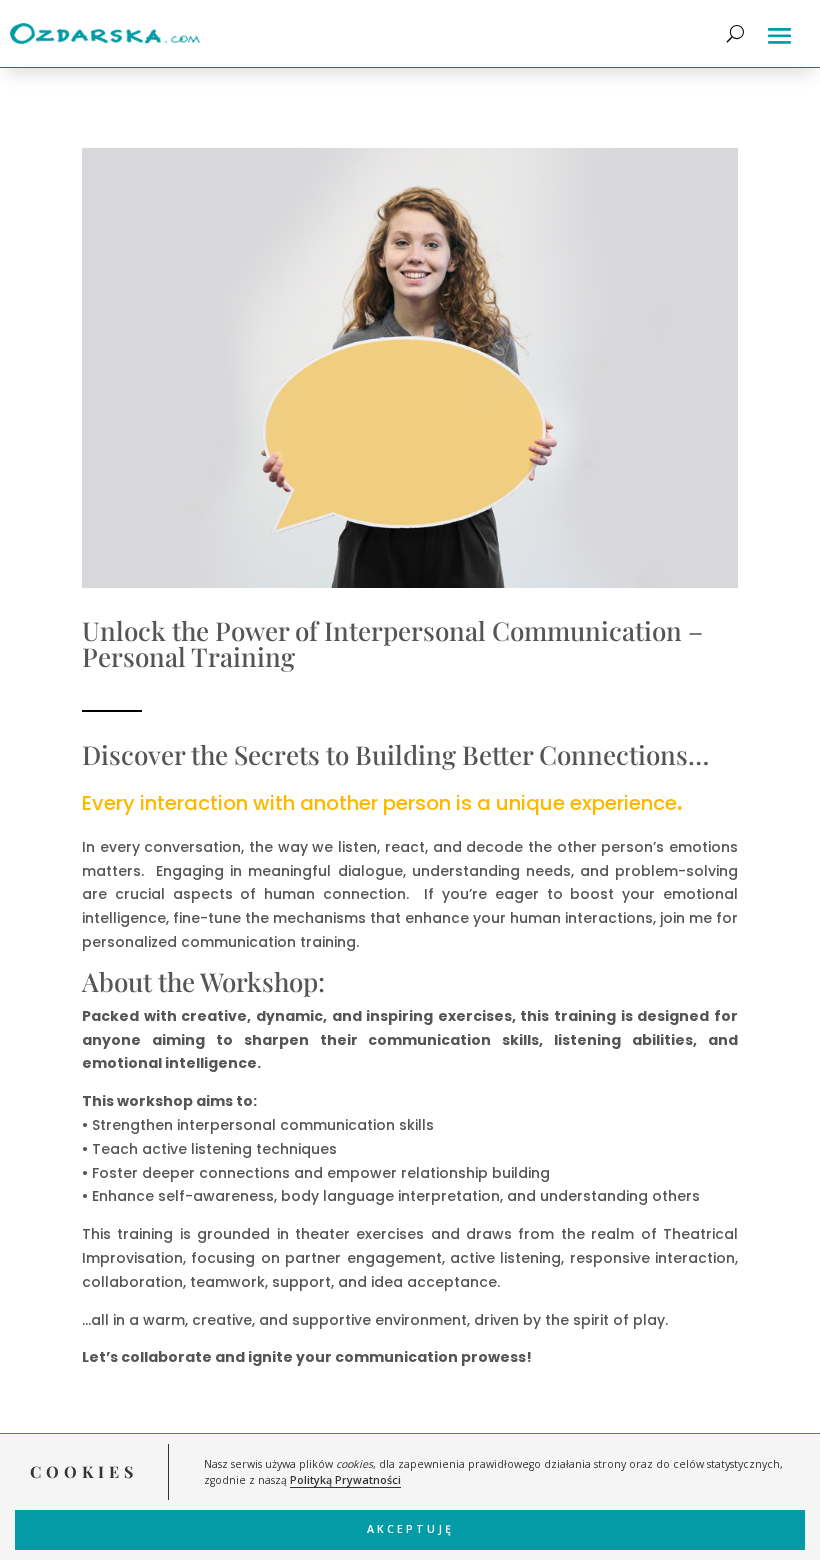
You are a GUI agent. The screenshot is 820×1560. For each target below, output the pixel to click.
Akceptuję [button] (410, 1529)
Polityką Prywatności (345, 1480)
